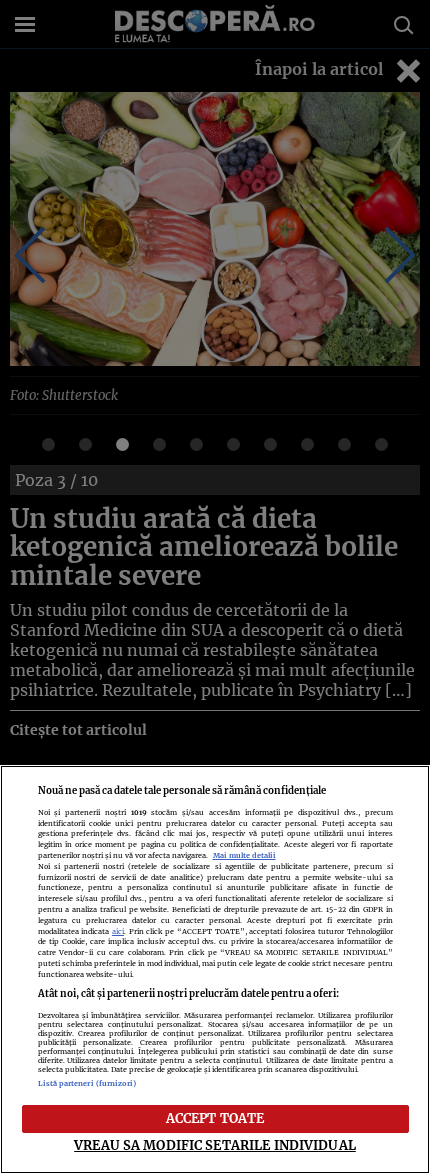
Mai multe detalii (244, 855)
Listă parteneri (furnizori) (87, 1083)
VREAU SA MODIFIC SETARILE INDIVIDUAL (215, 1145)
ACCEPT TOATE (215, 1118)
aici (118, 931)
